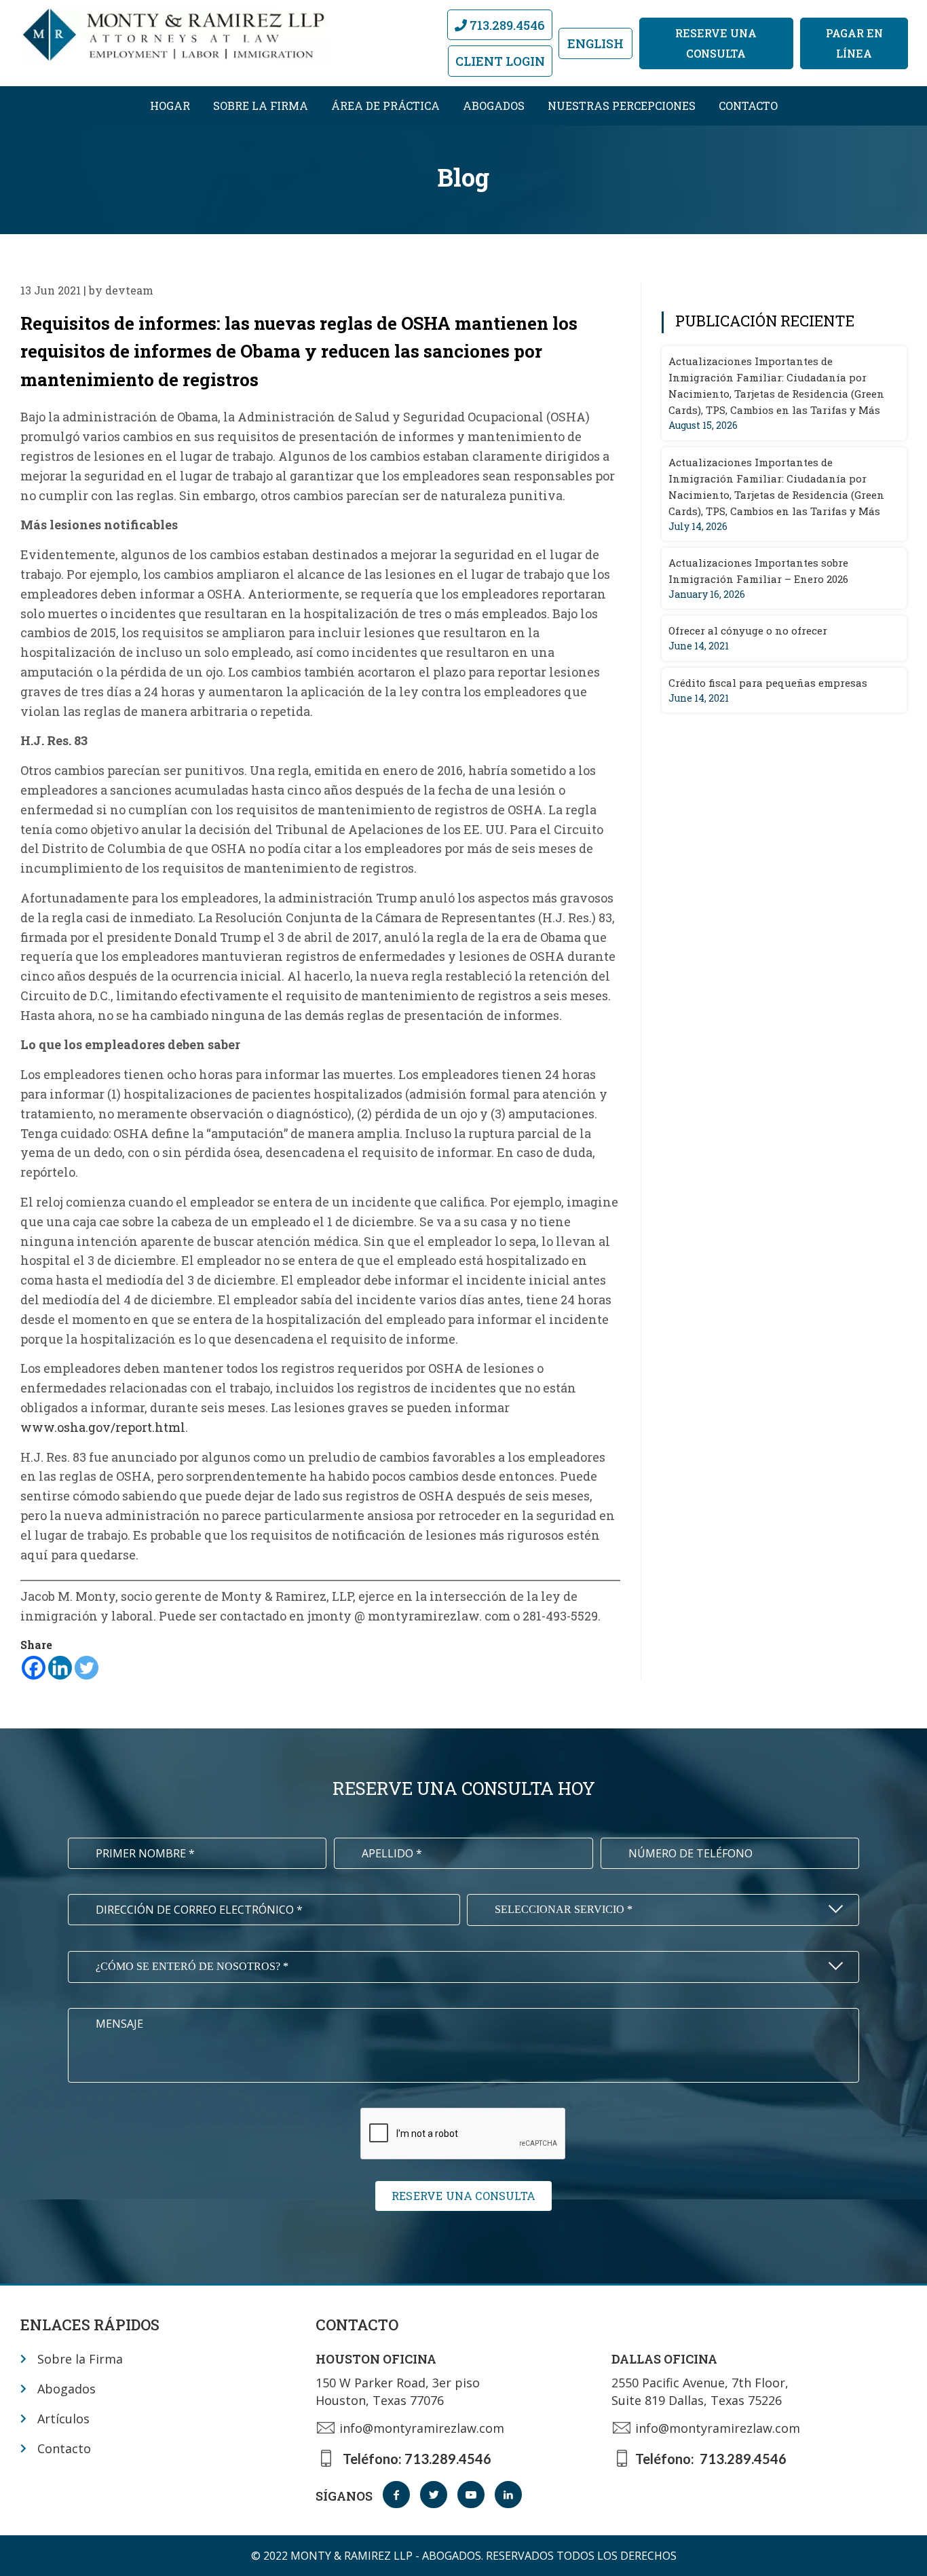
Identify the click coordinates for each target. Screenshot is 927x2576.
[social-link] (396, 2495)
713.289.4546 (506, 25)
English (595, 43)
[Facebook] (34, 1668)
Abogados (494, 106)
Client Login (500, 61)
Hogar (170, 106)
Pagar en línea (854, 43)
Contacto (748, 106)
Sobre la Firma (261, 106)
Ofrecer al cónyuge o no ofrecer (748, 630)
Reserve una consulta (716, 43)
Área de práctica (385, 106)
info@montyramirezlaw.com (422, 2428)
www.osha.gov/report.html (103, 1427)
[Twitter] (87, 1668)
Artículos (63, 2419)
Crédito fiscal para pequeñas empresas (768, 683)
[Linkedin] (60, 1668)
